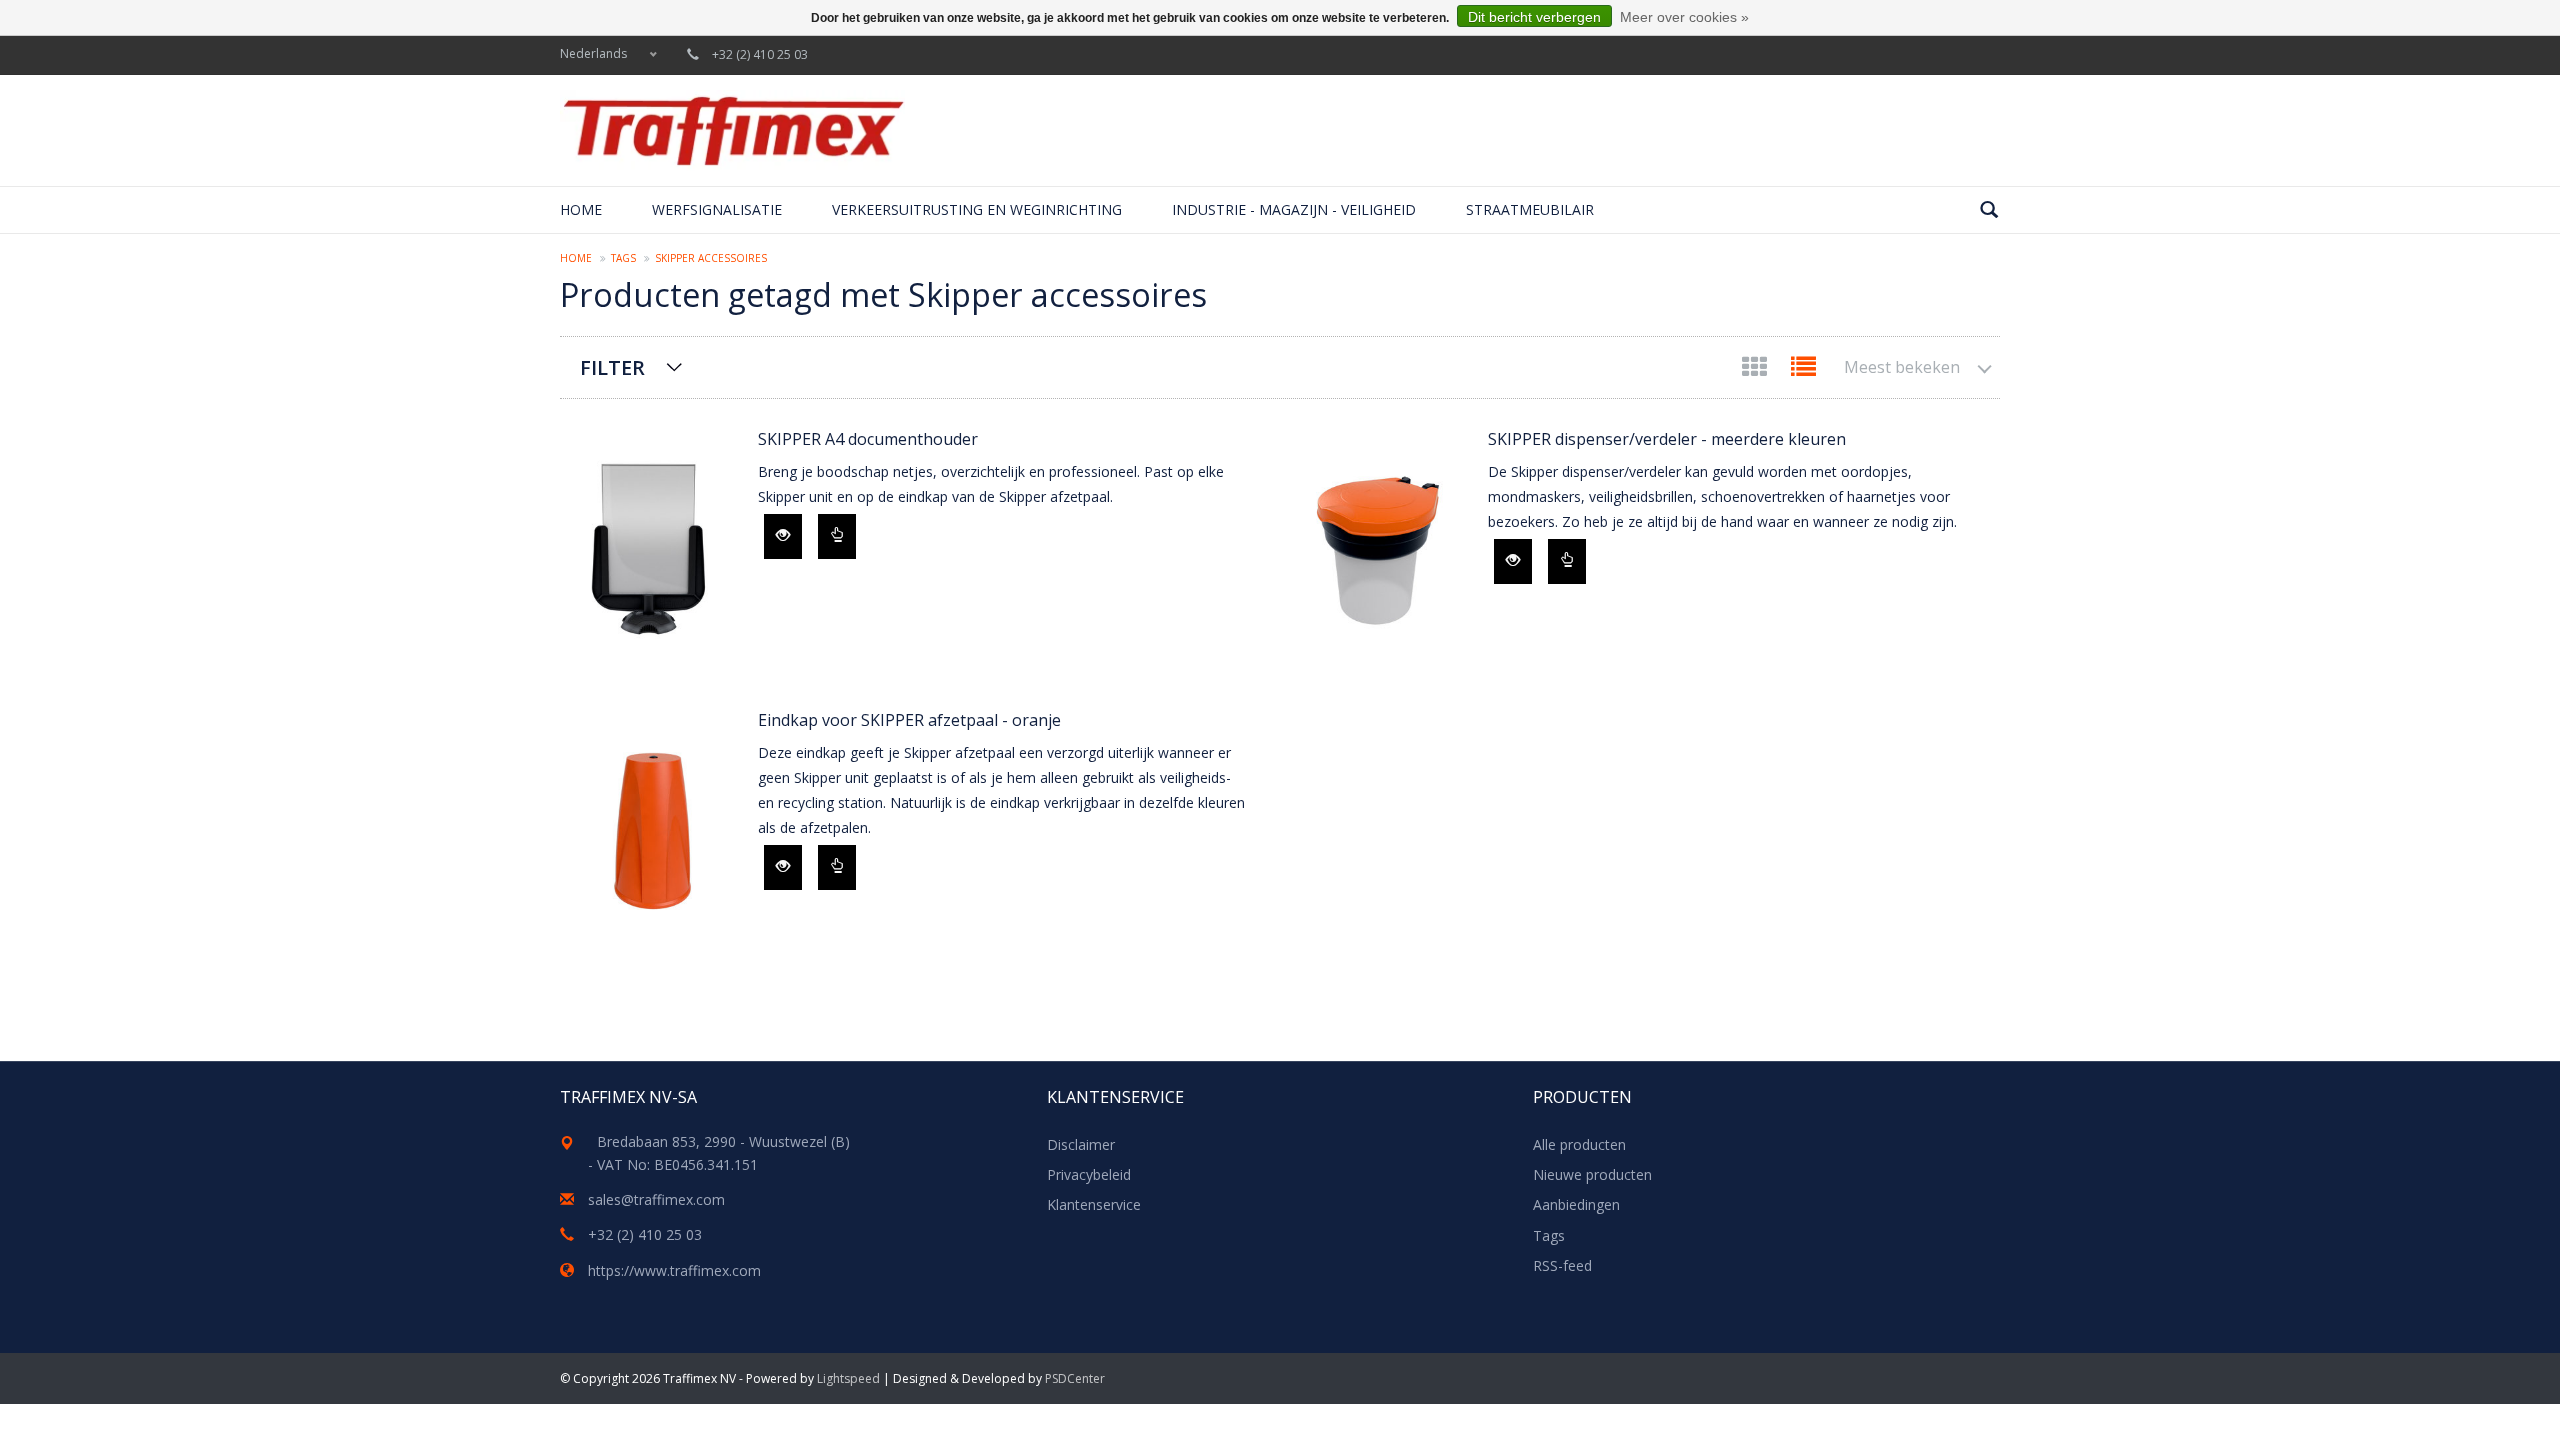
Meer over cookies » (1684, 17)
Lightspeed (848, 1378)
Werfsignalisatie (717, 209)
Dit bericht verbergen (1534, 17)
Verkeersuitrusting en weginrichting (977, 209)
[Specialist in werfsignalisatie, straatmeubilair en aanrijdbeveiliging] (732, 130)
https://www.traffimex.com (674, 1270)
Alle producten (1579, 1144)
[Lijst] (1803, 370)
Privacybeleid (1089, 1174)
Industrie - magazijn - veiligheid (1294, 209)
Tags (623, 258)
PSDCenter (1075, 1378)
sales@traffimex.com (656, 1199)
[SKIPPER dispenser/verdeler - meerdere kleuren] (1379, 549)
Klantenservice (1094, 1204)
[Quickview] (783, 536)
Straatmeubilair (1530, 209)
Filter (612, 367)
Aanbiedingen (1576, 1204)
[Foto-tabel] (1756, 370)
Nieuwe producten (1592, 1174)
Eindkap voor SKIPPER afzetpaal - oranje (909, 720)
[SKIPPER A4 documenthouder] (649, 549)
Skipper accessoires (711, 258)
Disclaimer (1081, 1144)
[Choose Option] (837, 536)
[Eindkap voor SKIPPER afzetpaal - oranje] (649, 830)
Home (581, 209)
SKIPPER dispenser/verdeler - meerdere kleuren (1667, 439)
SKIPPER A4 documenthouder (868, 439)
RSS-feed (1562, 1265)
